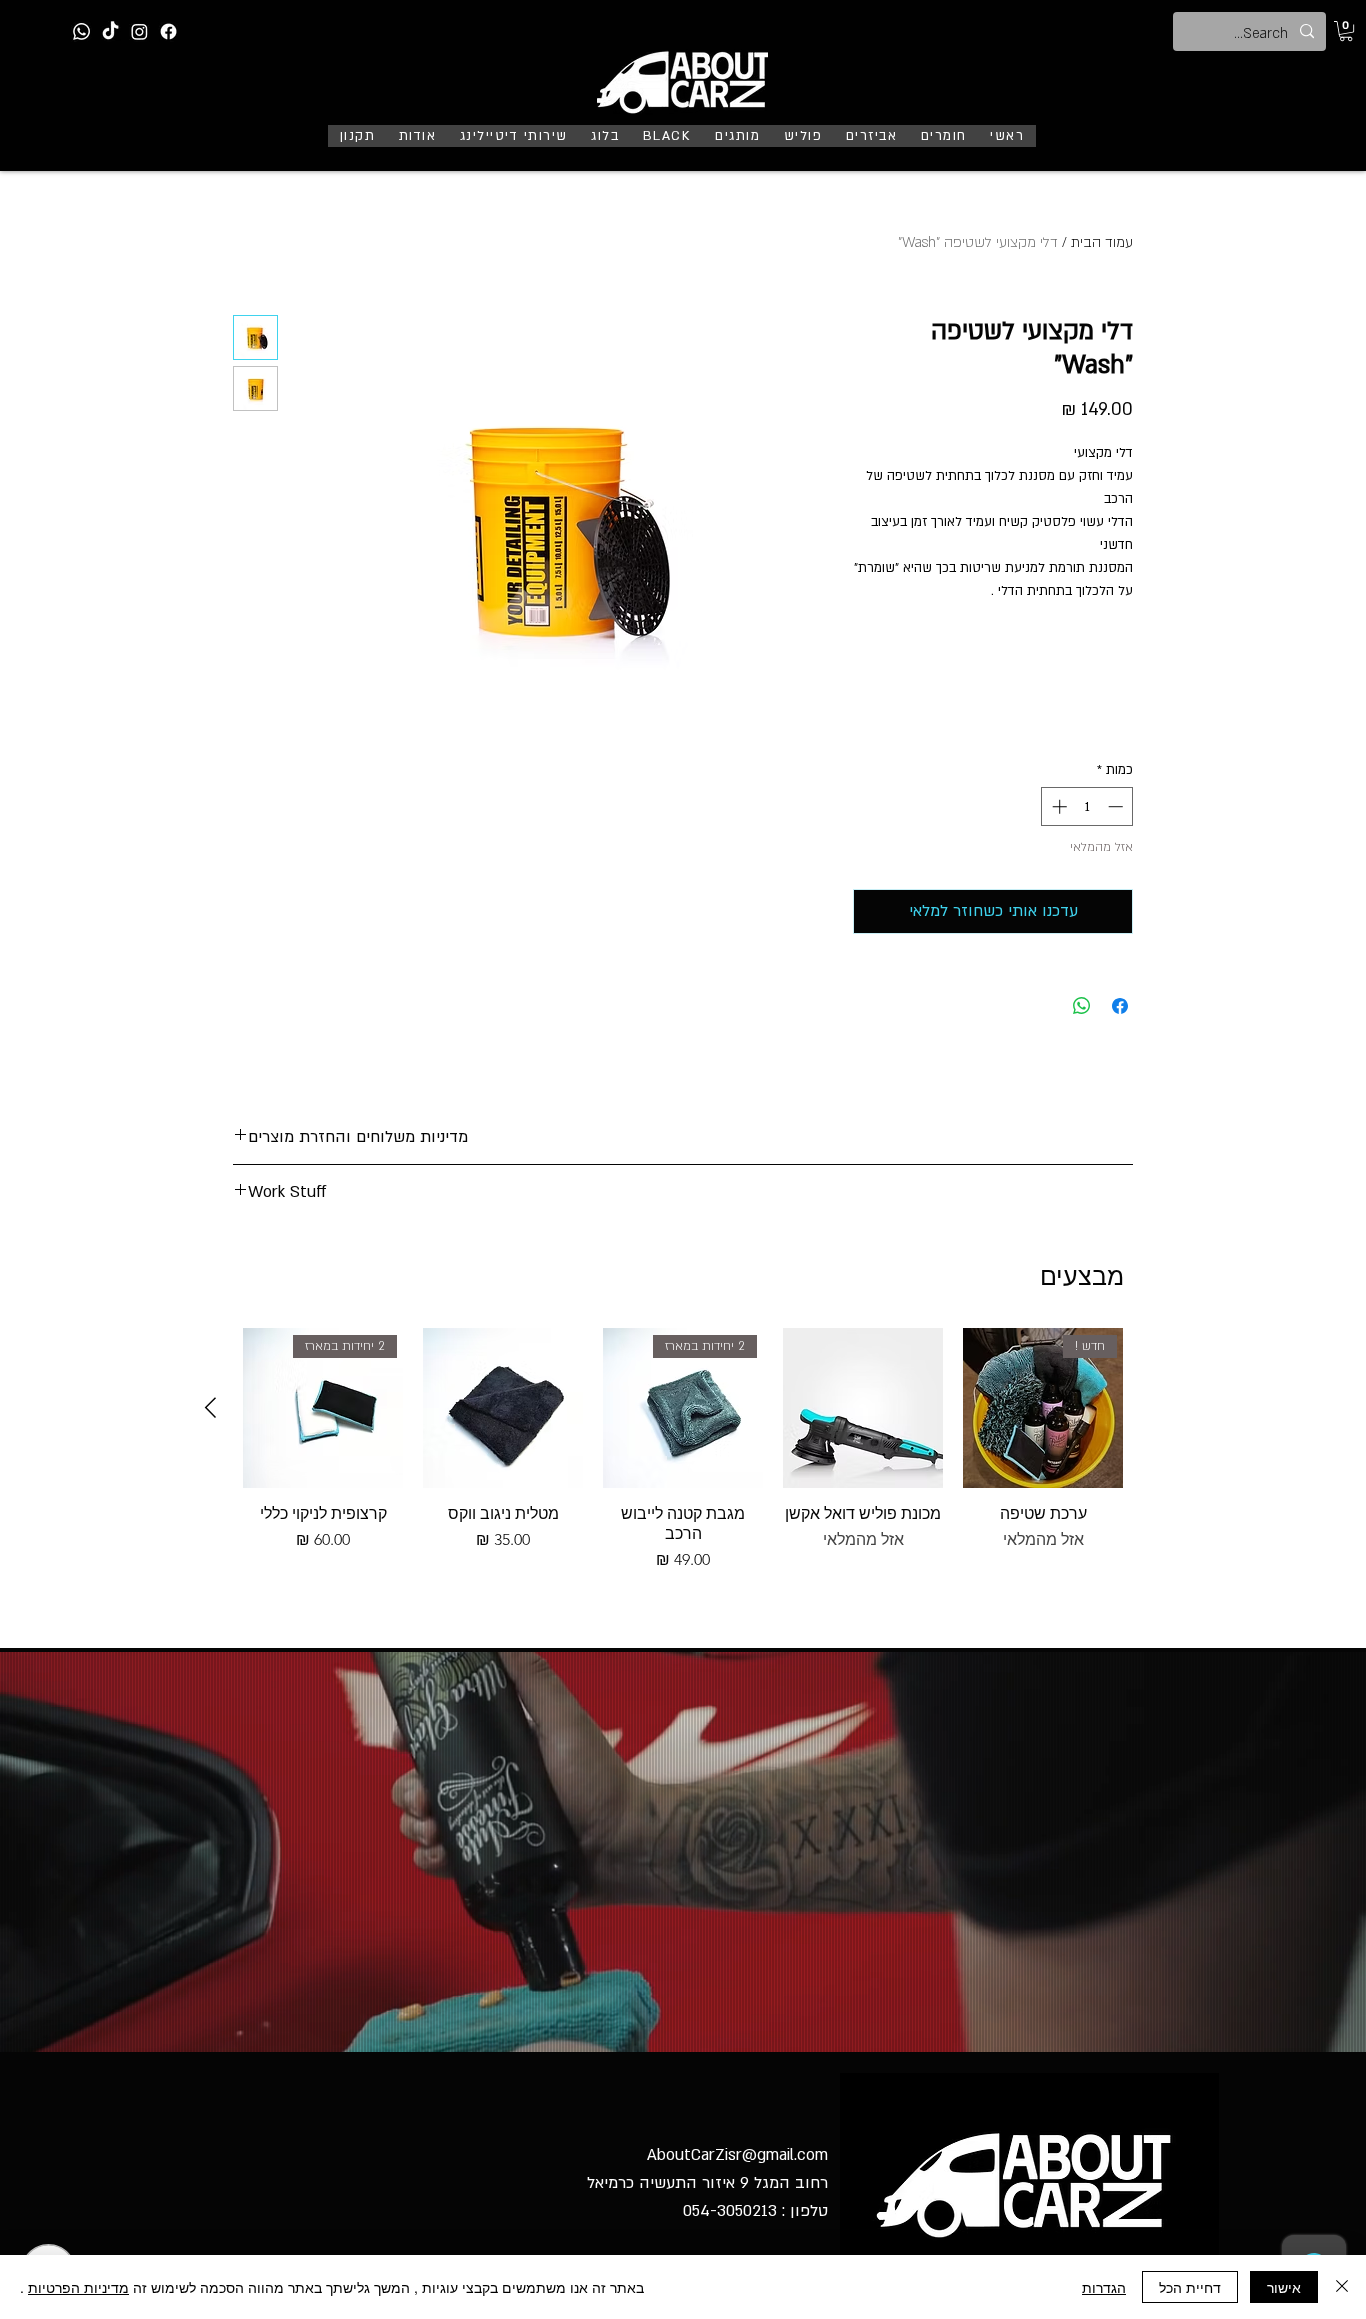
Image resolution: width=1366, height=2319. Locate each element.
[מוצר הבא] (210, 1407)
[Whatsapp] (81, 31)
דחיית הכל (1190, 2287)
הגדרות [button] (1104, 2287)
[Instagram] (139, 31)
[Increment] (1057, 806)
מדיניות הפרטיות (78, 2287)
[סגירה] (1342, 2287)
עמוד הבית (1102, 242)
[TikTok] (110, 31)
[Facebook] (168, 31)
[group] (683, 1450)
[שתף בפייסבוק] (1120, 1006)
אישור (1284, 2287)
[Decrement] (1117, 806)
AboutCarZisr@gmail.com (737, 2155)
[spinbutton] (1087, 806)
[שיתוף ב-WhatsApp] (1082, 1006)
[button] (1346, 31)
